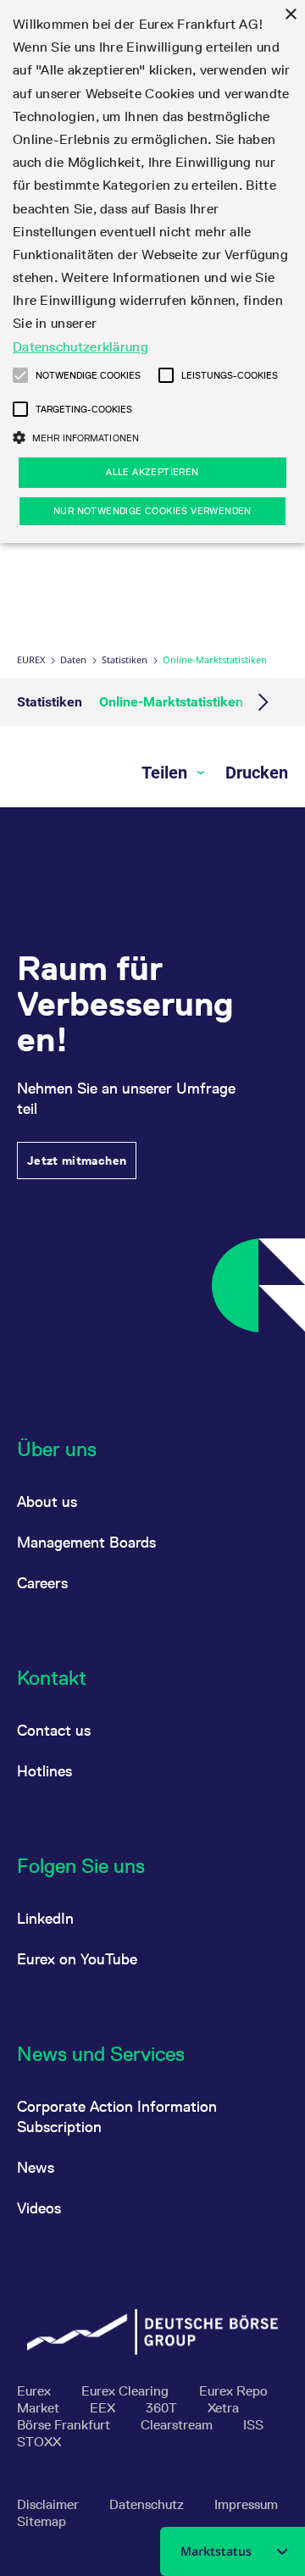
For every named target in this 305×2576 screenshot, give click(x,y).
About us (47, 1501)
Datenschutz (148, 2504)
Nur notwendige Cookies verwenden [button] (152, 511)
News (36, 2167)
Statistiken (125, 659)
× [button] (290, 15)
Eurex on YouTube (77, 1959)
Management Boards (86, 1542)
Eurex (31, 659)
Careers (42, 1583)
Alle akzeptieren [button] (152, 472)
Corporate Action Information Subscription (117, 2116)
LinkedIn (45, 1918)
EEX (104, 2408)
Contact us (54, 1730)
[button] (20, 375)
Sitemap (42, 2521)
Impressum (246, 2504)
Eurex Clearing (127, 2391)
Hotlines (44, 1771)
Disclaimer (50, 2504)
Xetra (223, 2408)
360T (163, 2408)
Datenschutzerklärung (80, 347)
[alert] (152, 271)
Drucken (257, 773)
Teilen (166, 773)
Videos (39, 2208)
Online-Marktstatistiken (171, 702)
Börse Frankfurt (65, 2425)
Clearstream (178, 2425)
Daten (73, 659)
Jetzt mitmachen (77, 1161)
